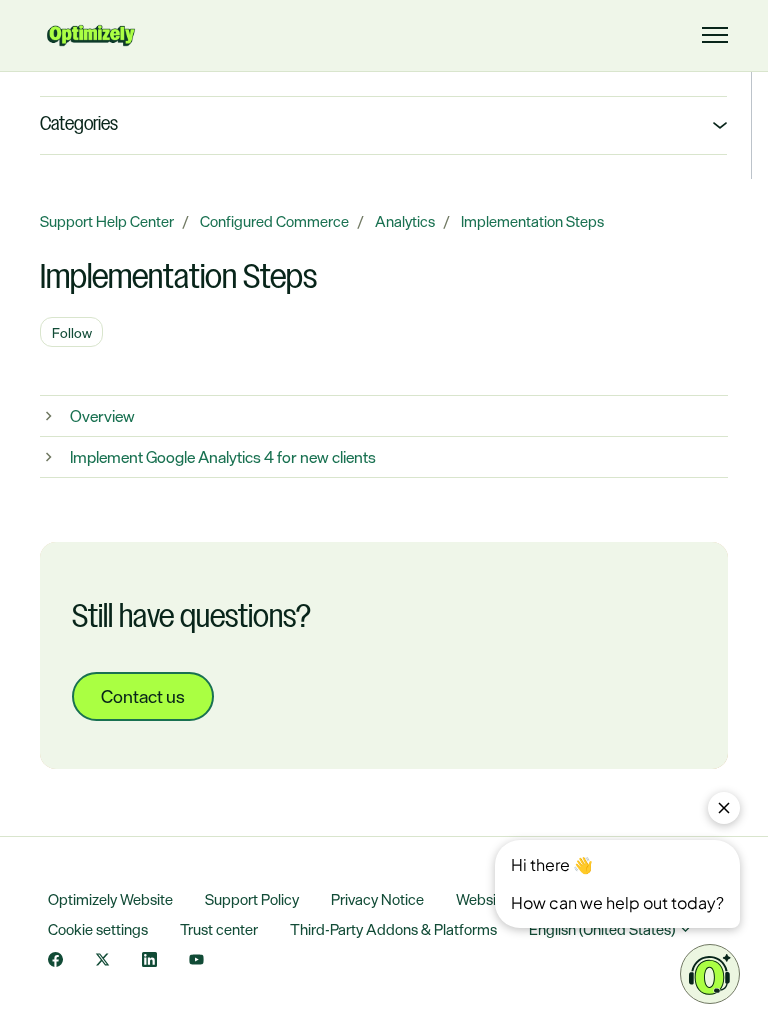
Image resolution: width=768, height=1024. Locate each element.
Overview (102, 416)
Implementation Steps (532, 221)
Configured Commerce (274, 221)
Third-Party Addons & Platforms (393, 929)
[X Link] (102, 961)
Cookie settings (98, 929)
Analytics (405, 221)
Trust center (219, 929)
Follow (72, 332)
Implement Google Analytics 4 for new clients (223, 457)
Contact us (143, 696)
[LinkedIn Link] (149, 961)
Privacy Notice (377, 899)
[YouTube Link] (196, 961)
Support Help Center (107, 221)
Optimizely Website (110, 899)
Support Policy (252, 899)
